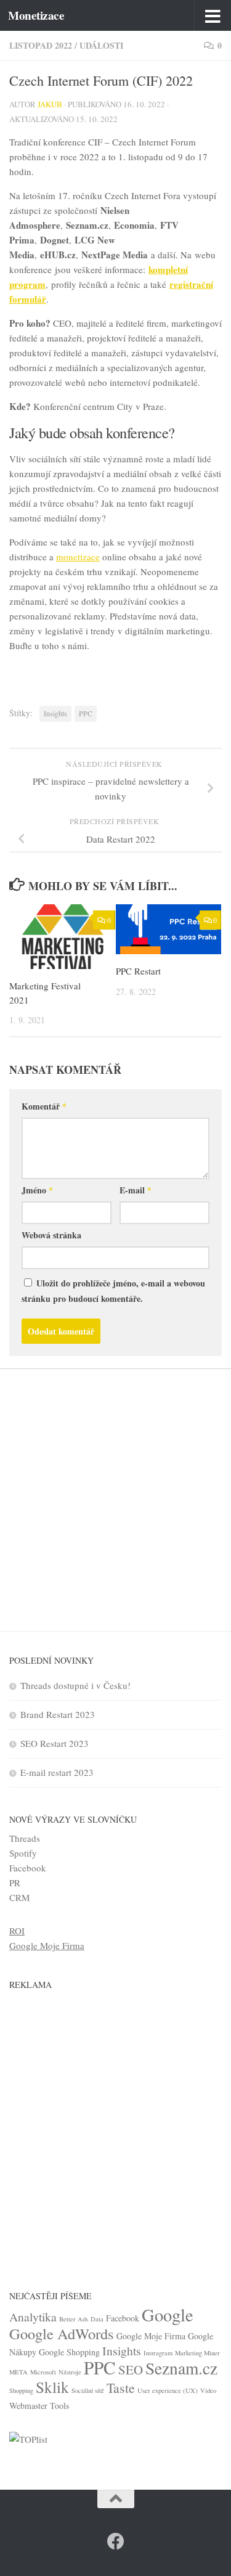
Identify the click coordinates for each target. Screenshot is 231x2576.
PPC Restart (138, 971)
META (18, 2372)
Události (101, 45)
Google (168, 2315)
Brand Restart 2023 (58, 1714)
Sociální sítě (88, 2390)
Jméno (37, 1190)
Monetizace (36, 15)
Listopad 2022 (41, 45)
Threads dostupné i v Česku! (75, 1685)
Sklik (52, 2387)
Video (208, 2390)
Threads (25, 1838)
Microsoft (43, 2372)
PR (15, 1883)
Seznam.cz (181, 2368)
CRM (19, 1897)
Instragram (158, 2353)
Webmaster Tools (39, 2406)
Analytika (33, 2317)
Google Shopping (69, 2352)
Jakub (50, 104)
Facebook (28, 1868)
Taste (121, 2388)
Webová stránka (51, 1235)
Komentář (44, 1106)
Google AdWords (62, 2333)
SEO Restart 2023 (55, 1743)
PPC (86, 713)
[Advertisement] (115, 1491)
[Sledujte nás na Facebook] (116, 2541)
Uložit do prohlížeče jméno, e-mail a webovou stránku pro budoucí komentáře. (113, 1291)
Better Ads (74, 2319)
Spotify (23, 1853)
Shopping (21, 2390)
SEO (131, 2370)
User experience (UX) (168, 2390)
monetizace (78, 557)
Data (97, 2319)
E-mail (136, 1190)
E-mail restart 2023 (57, 1772)
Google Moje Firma (47, 1945)
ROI (17, 1931)
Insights (55, 713)
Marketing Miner (197, 2353)
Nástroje (70, 2372)
